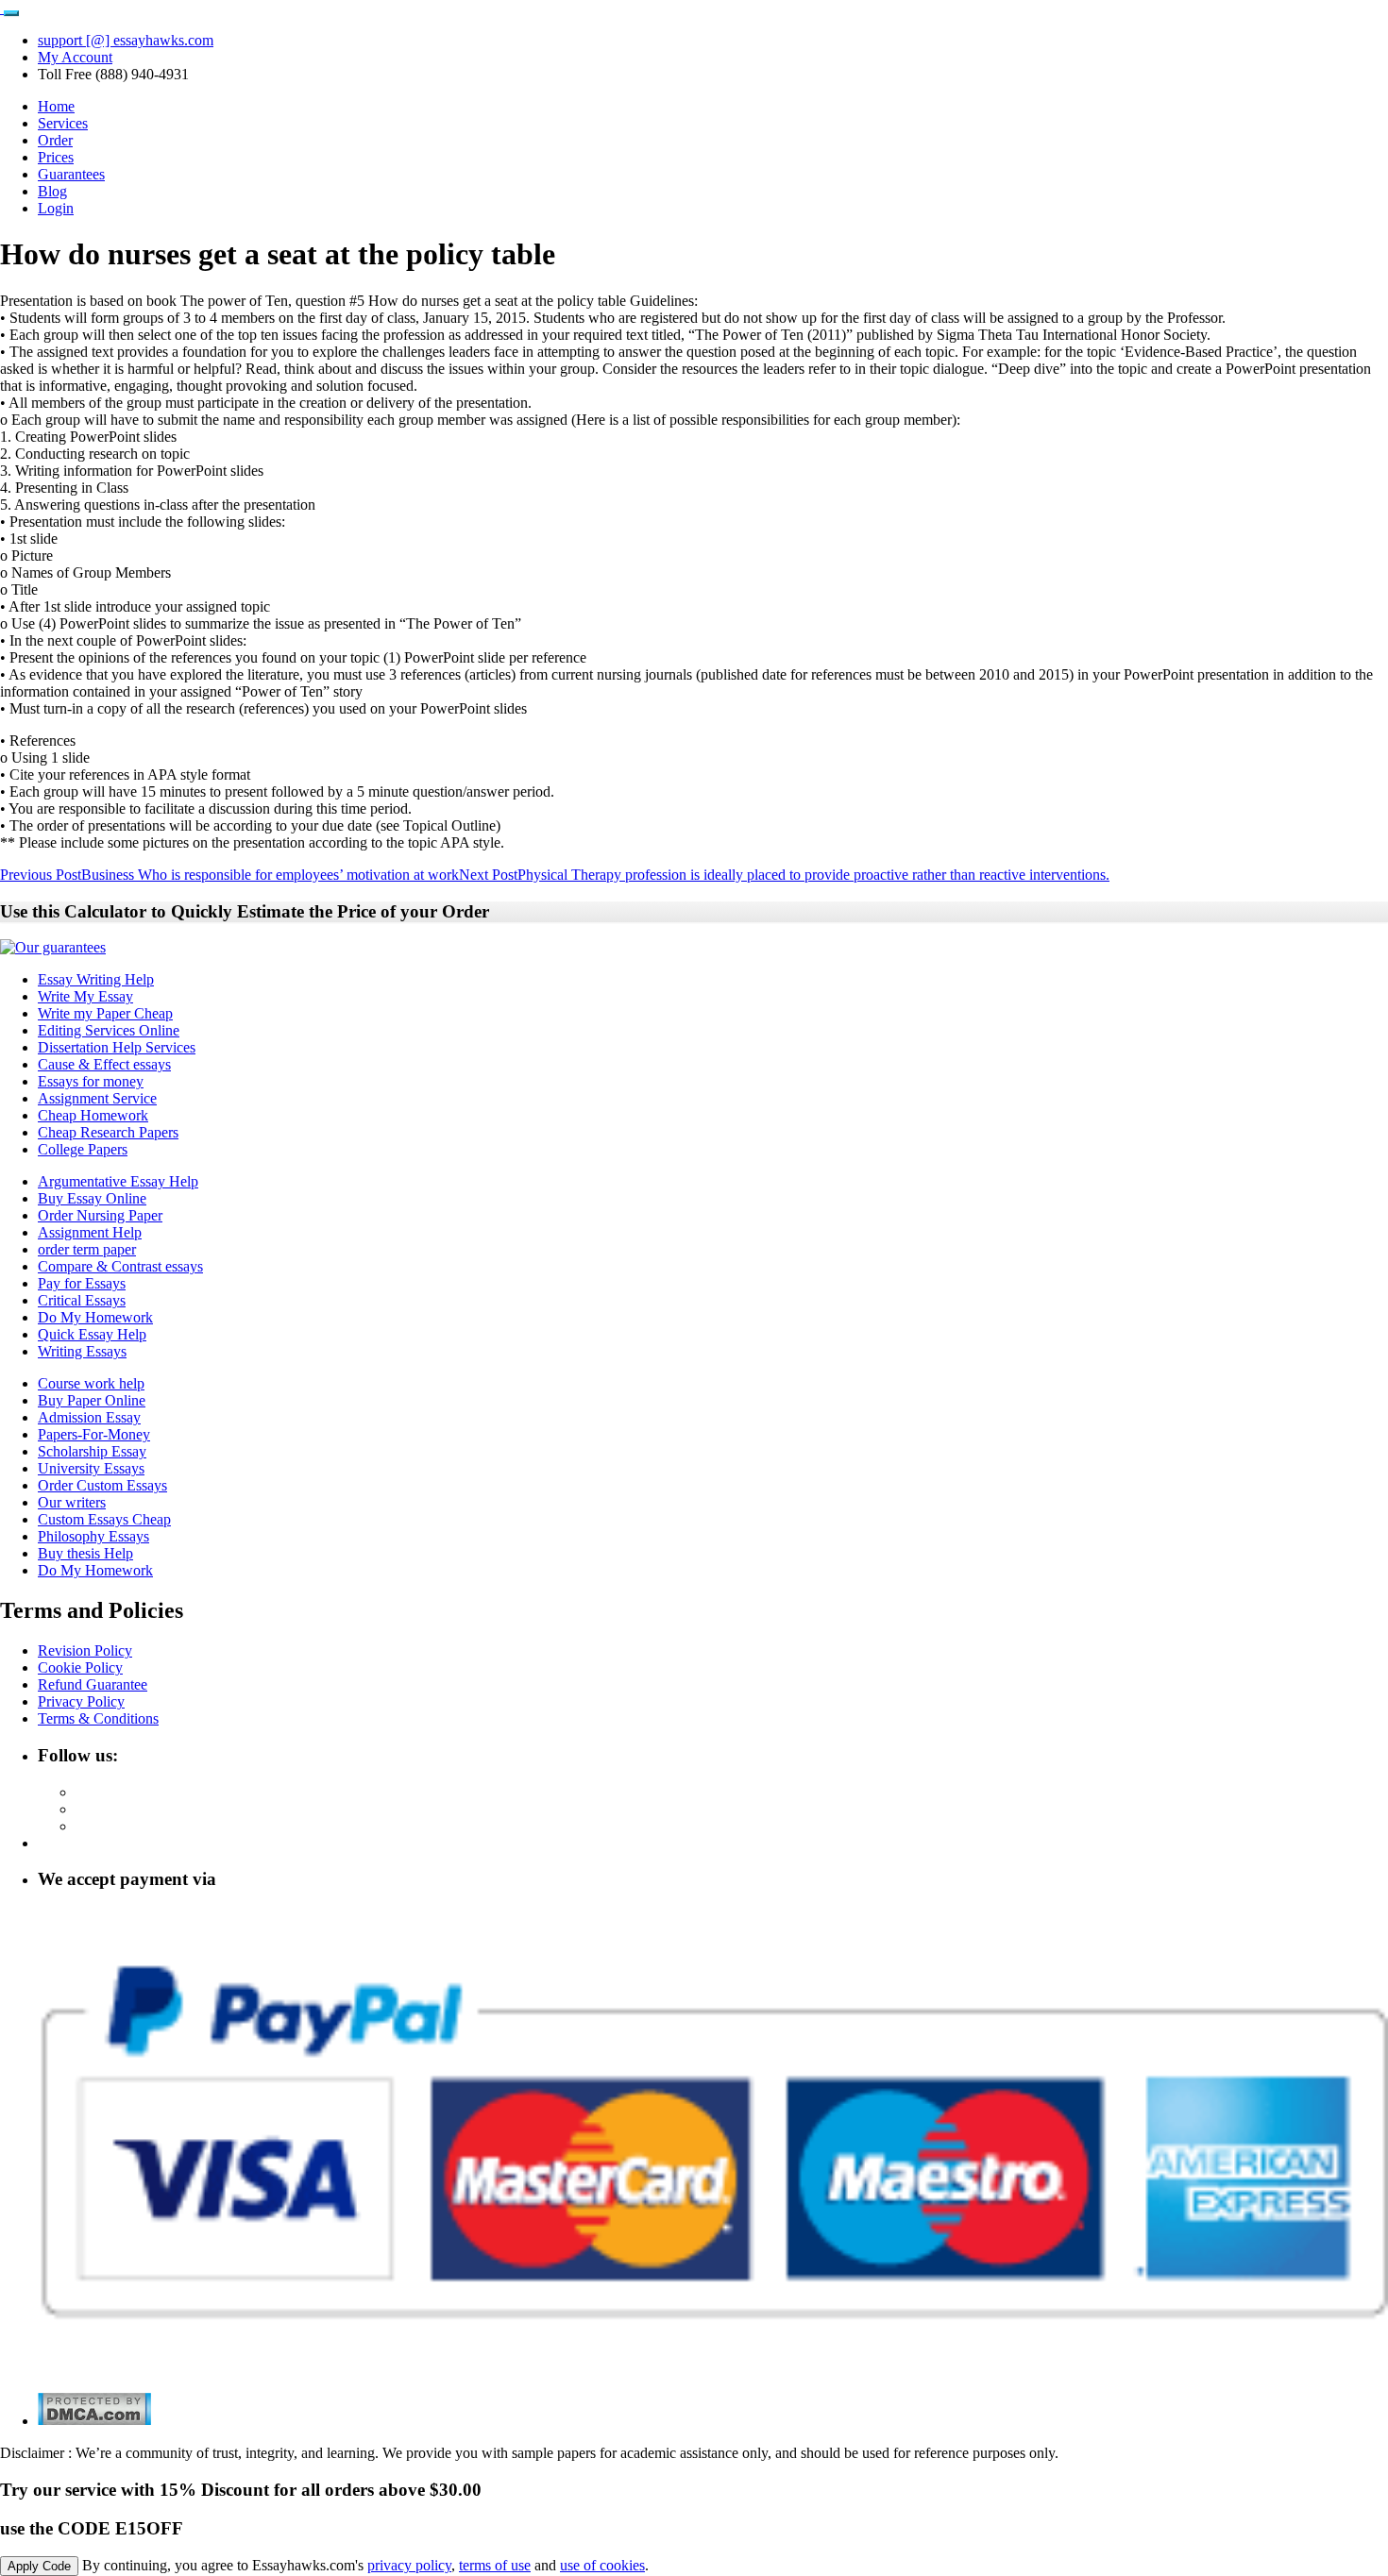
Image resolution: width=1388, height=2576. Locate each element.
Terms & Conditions (98, 1718)
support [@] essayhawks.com (126, 40)
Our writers (72, 1502)
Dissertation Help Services (117, 1047)
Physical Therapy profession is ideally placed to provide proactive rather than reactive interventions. (784, 875)
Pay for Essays (82, 1283)
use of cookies (602, 2565)
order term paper (87, 1249)
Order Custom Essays (102, 1485)
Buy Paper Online (92, 1400)
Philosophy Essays (93, 1536)
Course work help (91, 1383)
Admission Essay (89, 1417)
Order (55, 140)
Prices (56, 157)
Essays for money (91, 1081)
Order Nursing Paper (100, 1215)
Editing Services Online (109, 1030)
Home (56, 106)
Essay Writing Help (96, 979)
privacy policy (409, 2565)
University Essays (91, 1468)
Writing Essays (82, 1351)
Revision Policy (85, 1650)
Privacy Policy (81, 1701)
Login (56, 208)
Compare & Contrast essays (120, 1266)
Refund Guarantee (93, 1684)
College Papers (83, 1149)
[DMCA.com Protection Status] (94, 2421)
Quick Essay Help (92, 1334)
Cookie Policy (80, 1667)
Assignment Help (90, 1232)
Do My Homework (95, 1317)
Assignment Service (97, 1098)
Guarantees (71, 174)
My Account (75, 57)
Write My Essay (85, 996)
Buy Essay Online (92, 1198)
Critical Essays (82, 1300)
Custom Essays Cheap (104, 1519)
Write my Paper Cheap (105, 1013)
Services (63, 123)
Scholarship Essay (92, 1451)
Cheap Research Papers (108, 1132)
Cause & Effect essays (104, 1064)
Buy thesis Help (85, 1553)
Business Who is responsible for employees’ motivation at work (229, 875)
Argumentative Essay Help (118, 1181)
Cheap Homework (93, 1115)
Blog (52, 191)
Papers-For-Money (94, 1434)
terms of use (495, 2565)
